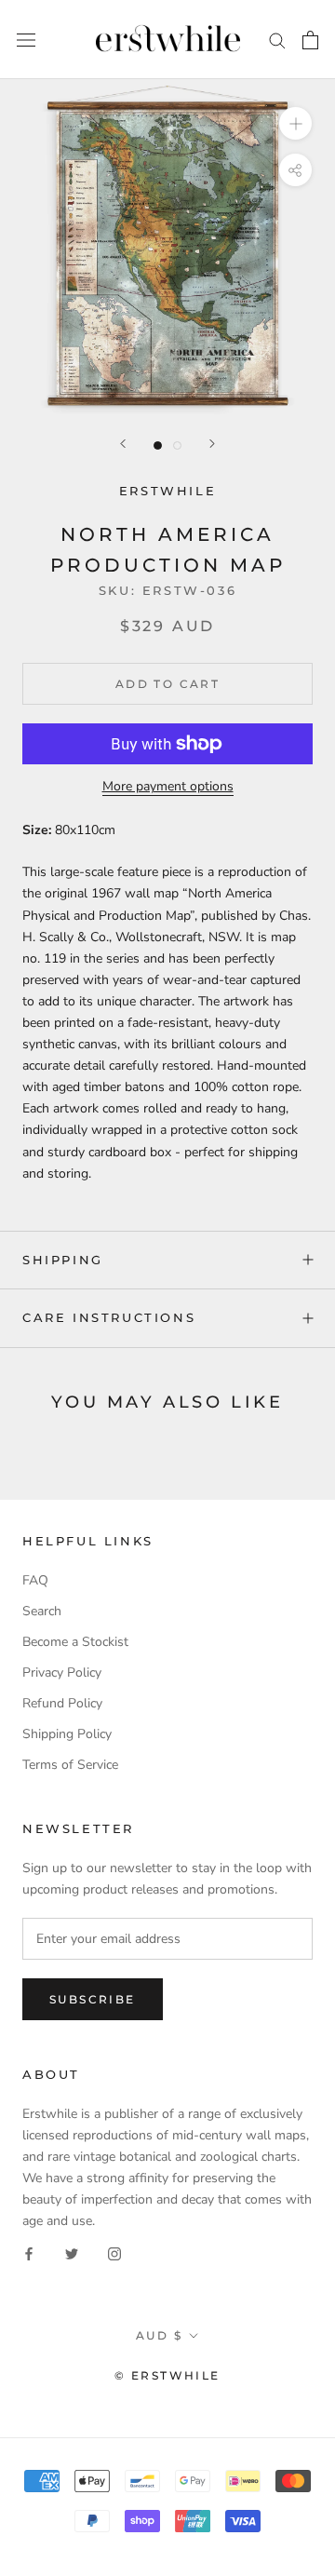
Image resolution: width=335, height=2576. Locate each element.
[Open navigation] (26, 40)
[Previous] (123, 444)
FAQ (35, 1580)
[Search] (277, 40)
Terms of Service (70, 1765)
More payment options (168, 786)
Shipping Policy (67, 1734)
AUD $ (159, 2335)
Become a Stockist (75, 1642)
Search (42, 1611)
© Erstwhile (167, 2375)
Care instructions (109, 1317)
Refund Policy (62, 1703)
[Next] (212, 444)
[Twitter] (72, 2253)
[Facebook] (29, 2253)
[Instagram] (114, 2253)
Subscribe (93, 1999)
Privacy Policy (62, 1672)
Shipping (63, 1260)
